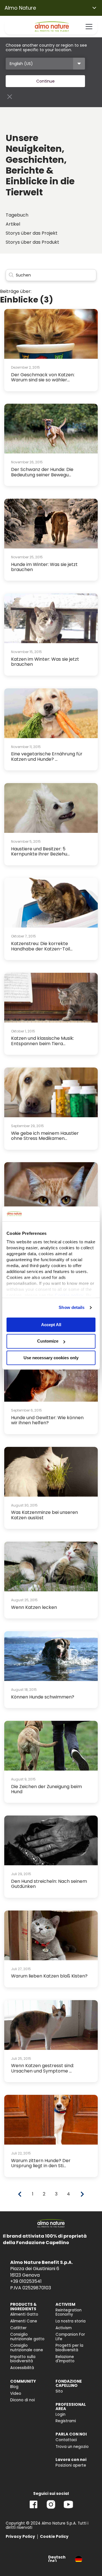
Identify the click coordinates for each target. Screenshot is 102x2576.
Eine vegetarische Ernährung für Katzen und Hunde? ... (47, 756)
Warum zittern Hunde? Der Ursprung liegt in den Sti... (41, 2163)
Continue (45, 81)
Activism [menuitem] (64, 2328)
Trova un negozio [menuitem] (72, 2447)
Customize (48, 1341)
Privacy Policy (20, 2537)
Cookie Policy (54, 2537)
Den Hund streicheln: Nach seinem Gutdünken (49, 1884)
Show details (72, 1307)
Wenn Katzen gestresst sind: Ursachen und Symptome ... (42, 2068)
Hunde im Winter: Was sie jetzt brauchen (44, 567)
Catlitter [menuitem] (18, 2328)
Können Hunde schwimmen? (43, 1697)
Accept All (51, 1325)
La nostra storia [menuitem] (71, 2321)
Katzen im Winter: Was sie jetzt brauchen (45, 662)
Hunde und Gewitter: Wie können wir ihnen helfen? (47, 1420)
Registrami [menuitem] (66, 2421)
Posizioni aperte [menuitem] (71, 2465)
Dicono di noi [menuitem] (23, 2400)
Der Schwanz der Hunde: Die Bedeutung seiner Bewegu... (42, 472)
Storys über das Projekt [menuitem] (32, 233)
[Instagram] (51, 2509)
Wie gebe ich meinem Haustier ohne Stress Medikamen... (45, 1136)
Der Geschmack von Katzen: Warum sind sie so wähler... (43, 377)
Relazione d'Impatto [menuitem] (65, 2359)
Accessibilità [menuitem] (22, 2368)
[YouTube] (68, 2509)
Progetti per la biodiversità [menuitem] (69, 2348)
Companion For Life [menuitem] (70, 2337)
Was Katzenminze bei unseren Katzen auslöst (44, 1515)
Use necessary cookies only (51, 1358)
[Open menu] (89, 27)
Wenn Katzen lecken (34, 1607)
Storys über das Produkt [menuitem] (32, 242)
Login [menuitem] (60, 2414)
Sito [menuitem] (59, 2391)
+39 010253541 (26, 2281)
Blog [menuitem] (14, 2387)
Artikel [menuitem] (13, 224)
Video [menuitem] (16, 2394)
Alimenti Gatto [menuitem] (24, 2314)
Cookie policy (69, 1295)
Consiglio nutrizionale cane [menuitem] (27, 2348)
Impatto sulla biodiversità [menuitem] (23, 2359)
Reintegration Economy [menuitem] (69, 2312)
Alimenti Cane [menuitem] (24, 2321)
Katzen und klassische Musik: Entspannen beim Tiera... (42, 1041)
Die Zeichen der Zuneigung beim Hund (46, 1789)
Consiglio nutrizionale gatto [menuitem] (27, 2337)
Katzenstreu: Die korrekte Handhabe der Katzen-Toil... (42, 946)
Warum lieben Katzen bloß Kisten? (49, 1976)
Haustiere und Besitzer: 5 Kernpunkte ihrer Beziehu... (40, 851)
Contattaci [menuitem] (66, 2440)
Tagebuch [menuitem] (17, 215)
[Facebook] (34, 2509)
